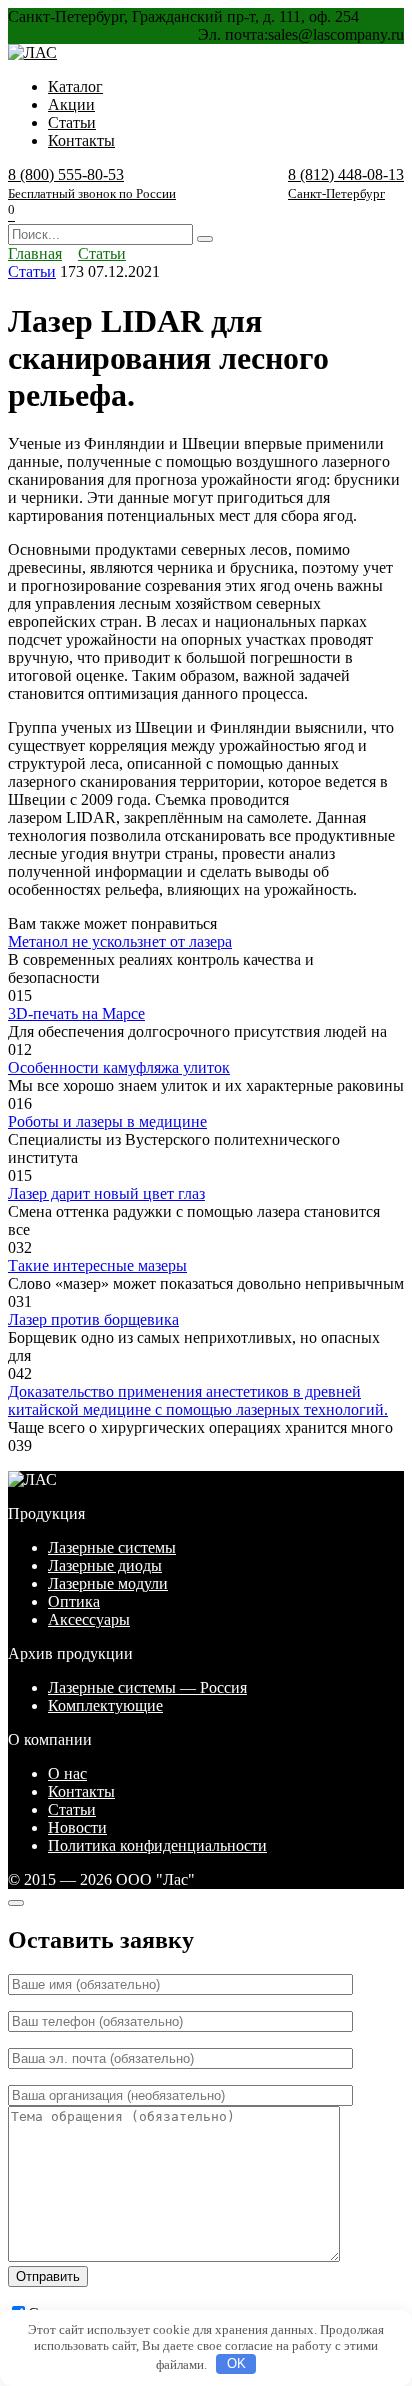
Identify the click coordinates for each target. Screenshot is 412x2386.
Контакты (81, 140)
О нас (67, 1773)
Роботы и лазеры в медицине (107, 1121)
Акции (71, 104)
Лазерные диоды (105, 1565)
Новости (77, 1827)
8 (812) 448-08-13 (346, 183)
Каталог (75, 86)
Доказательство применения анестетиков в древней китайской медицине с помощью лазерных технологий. (198, 1400)
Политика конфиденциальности (157, 1845)
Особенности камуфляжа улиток (119, 1067)
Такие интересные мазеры (97, 1265)
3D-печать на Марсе (76, 1013)
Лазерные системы (112, 1547)
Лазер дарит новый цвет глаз (106, 1193)
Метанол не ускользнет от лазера (120, 941)
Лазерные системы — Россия (147, 1687)
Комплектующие (105, 1705)
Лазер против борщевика (93, 1319)
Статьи (72, 122)
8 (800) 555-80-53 (92, 183)
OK (236, 2363)
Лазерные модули (108, 1583)
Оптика (74, 1601)
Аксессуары (89, 1619)
